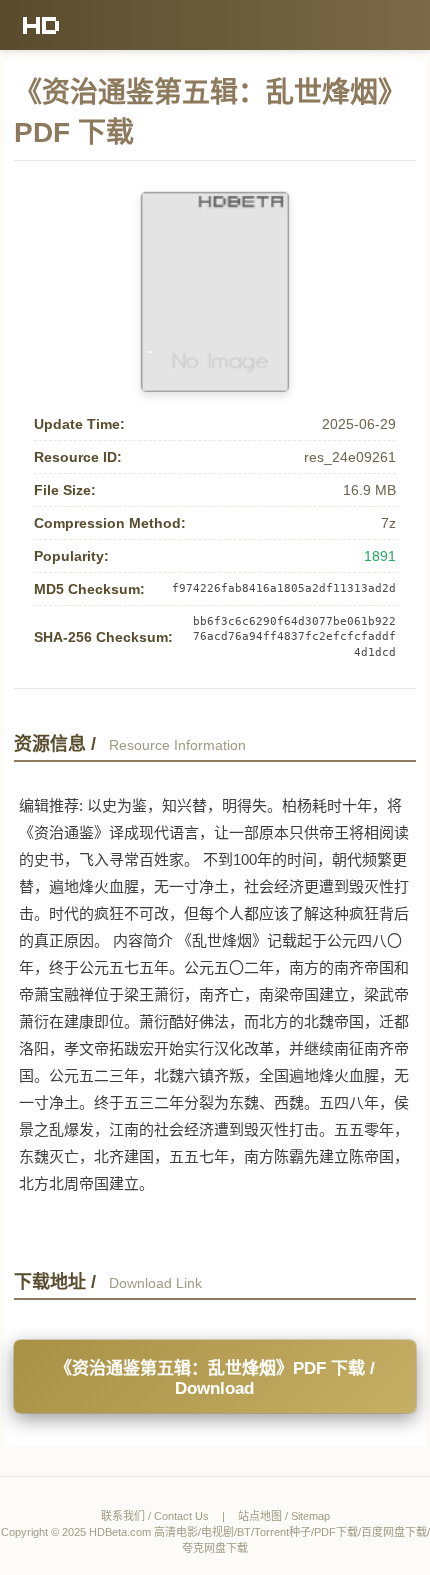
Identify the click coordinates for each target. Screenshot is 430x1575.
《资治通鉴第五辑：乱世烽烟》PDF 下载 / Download (215, 1378)
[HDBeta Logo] (41, 25)
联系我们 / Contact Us (155, 1516)
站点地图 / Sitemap (284, 1516)
